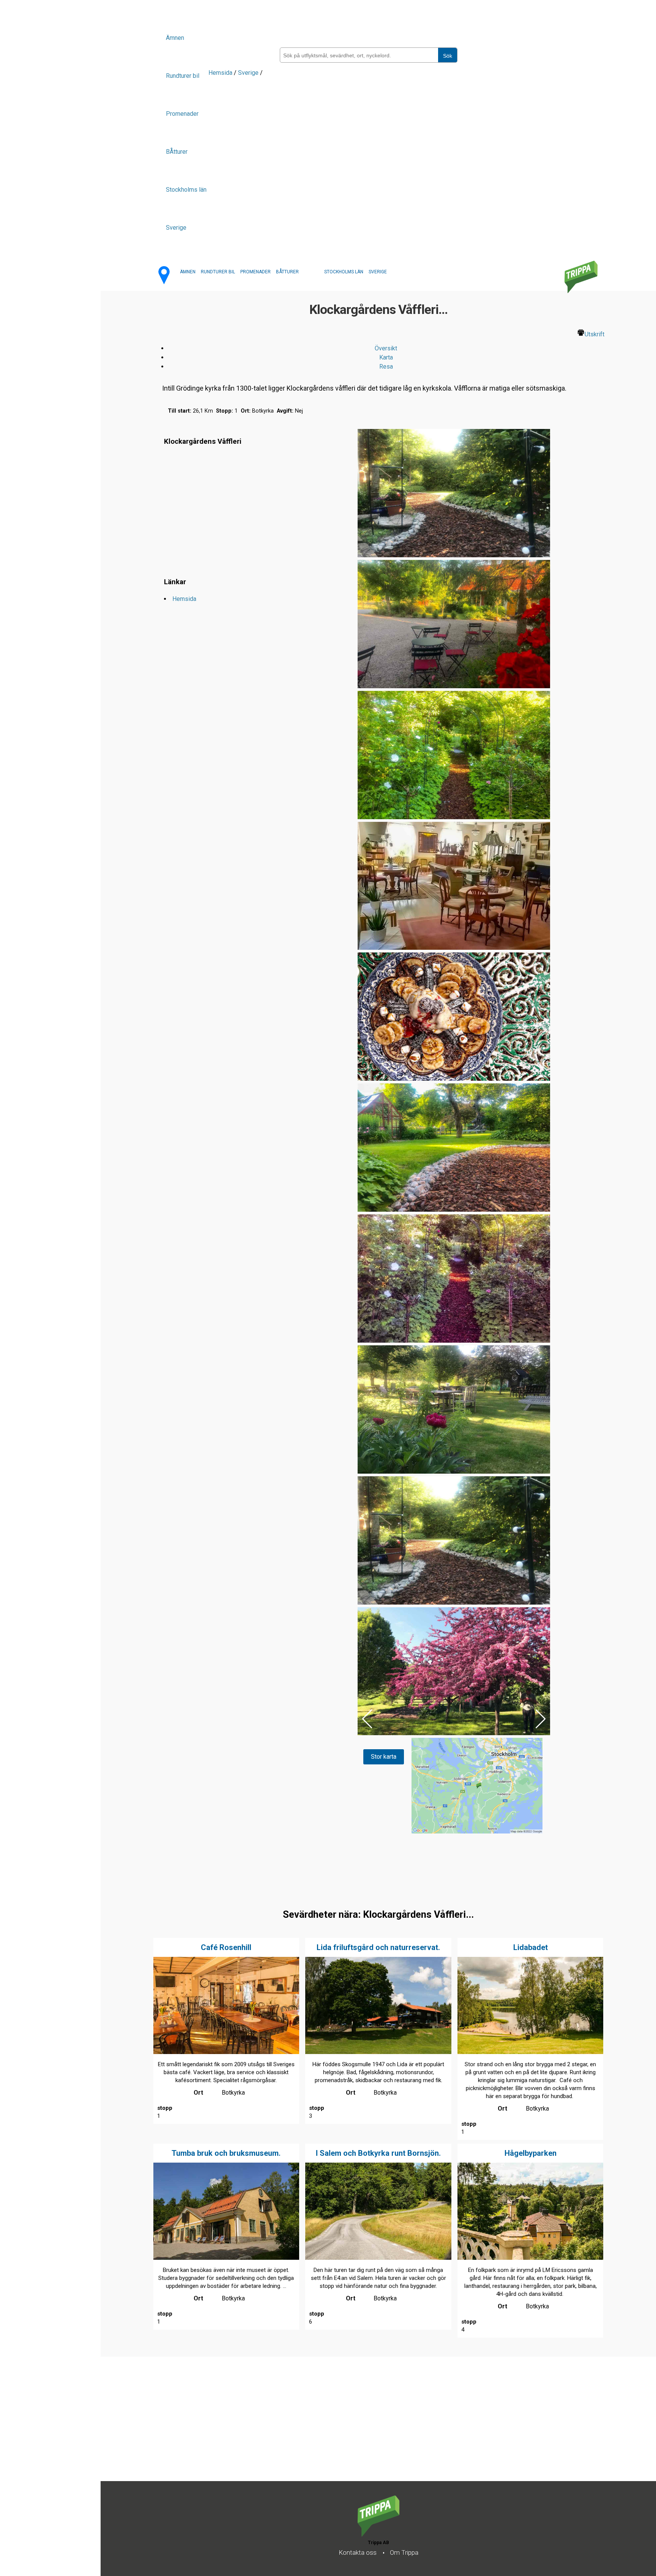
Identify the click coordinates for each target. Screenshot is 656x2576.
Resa (386, 367)
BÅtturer (177, 152)
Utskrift (594, 334)
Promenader (182, 114)
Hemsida (220, 73)
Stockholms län (186, 190)
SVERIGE (378, 272)
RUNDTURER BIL (218, 272)
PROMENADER (255, 272)
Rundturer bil (183, 76)
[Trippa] (378, 2534)
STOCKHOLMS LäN (344, 272)
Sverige (176, 228)
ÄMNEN (188, 272)
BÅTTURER (287, 272)
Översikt (386, 348)
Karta (386, 357)
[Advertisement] (328, 2428)
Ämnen (175, 38)
